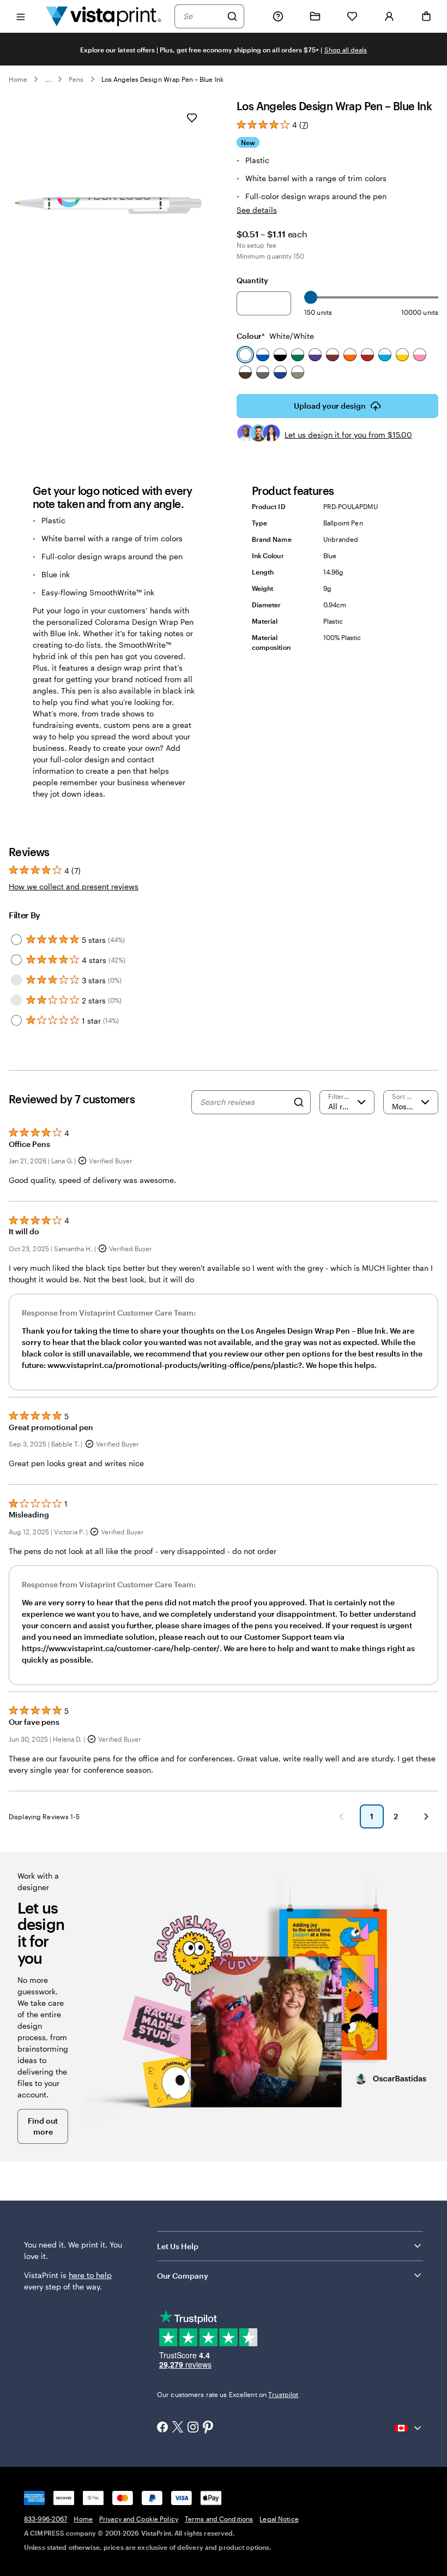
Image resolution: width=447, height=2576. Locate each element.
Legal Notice (279, 2519)
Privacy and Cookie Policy (139, 2519)
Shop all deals (346, 50)
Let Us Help (178, 2246)
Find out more (43, 2126)
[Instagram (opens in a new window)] (193, 2428)
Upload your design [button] (330, 406)
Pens (76, 79)
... (48, 79)
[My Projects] (315, 16)
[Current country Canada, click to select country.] (409, 2428)
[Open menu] (21, 16)
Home (18, 79)
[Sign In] (389, 16)
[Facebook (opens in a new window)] (162, 2428)
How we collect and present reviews (74, 886)
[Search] (232, 16)
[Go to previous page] (341, 1816)
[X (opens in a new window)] (178, 2428)
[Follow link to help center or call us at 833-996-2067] (278, 16)
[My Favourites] (352, 16)
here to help (90, 2275)
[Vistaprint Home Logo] (104, 16)
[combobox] (202, 16)
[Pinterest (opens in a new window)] (208, 2428)
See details (257, 210)
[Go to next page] (426, 1816)
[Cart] (426, 16)
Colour (275, 336)
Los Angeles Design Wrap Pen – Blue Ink (162, 79)
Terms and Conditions (219, 2519)
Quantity (252, 280)
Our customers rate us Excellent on (228, 2394)
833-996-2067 (46, 2519)
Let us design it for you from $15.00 (348, 435)
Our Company (183, 2276)
